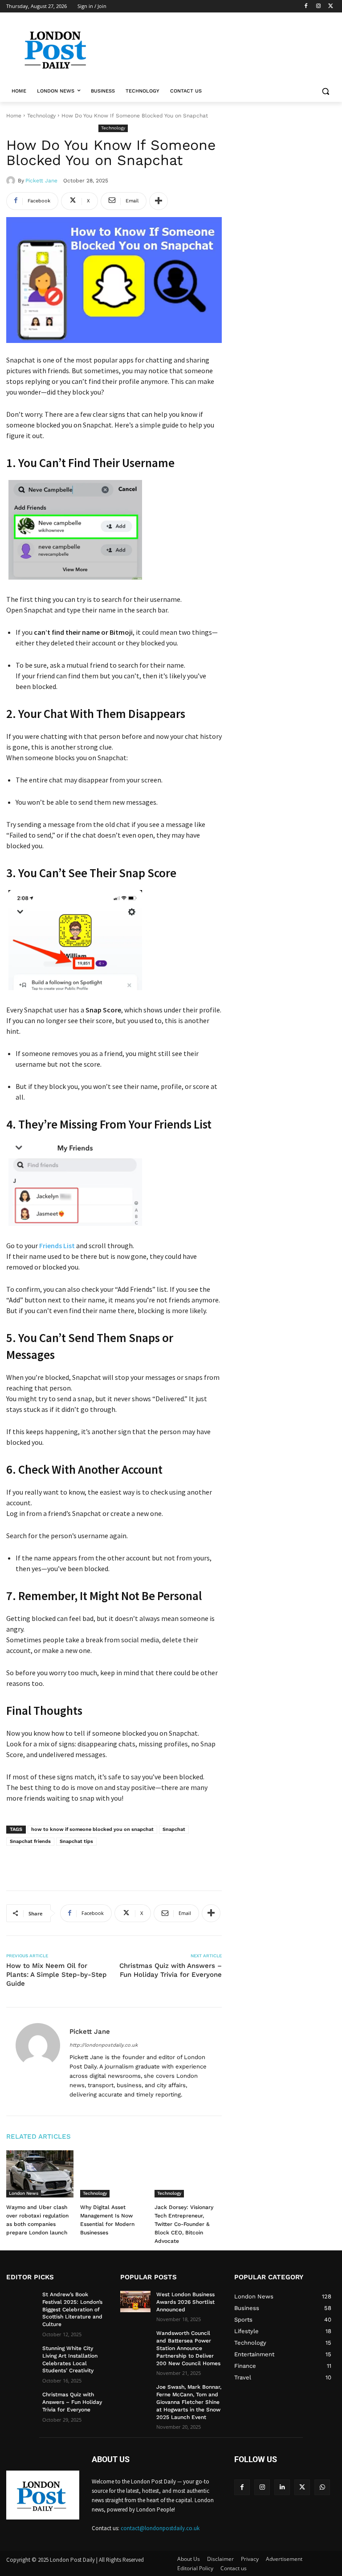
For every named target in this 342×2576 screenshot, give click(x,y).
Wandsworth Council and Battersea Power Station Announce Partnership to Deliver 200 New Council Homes (188, 2348)
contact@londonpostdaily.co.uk (160, 2528)
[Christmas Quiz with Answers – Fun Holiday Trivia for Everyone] (21, 2402)
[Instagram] (318, 6)
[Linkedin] (282, 2487)
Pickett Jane (41, 181)
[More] (159, 201)
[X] (331, 6)
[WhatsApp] (322, 2487)
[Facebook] (306, 6)
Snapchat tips (76, 1841)
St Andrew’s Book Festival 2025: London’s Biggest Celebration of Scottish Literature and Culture (72, 2309)
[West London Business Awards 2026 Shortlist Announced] (135, 2302)
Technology (41, 116)
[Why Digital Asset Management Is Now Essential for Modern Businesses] (114, 2174)
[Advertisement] (110, 1862)
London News (24, 2193)
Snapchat (174, 1829)
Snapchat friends (30, 1841)
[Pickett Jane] (12, 181)
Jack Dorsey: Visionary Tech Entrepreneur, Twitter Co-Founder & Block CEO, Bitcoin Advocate (184, 2224)
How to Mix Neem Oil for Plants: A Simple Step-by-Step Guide (56, 1975)
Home (14, 116)
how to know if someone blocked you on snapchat (92, 1829)
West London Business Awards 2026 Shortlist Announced (185, 2302)
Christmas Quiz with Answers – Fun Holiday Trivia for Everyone (72, 2402)
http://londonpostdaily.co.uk (104, 2045)
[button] (325, 91)
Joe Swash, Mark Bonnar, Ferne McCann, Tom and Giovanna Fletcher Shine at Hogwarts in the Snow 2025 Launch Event (189, 2402)
